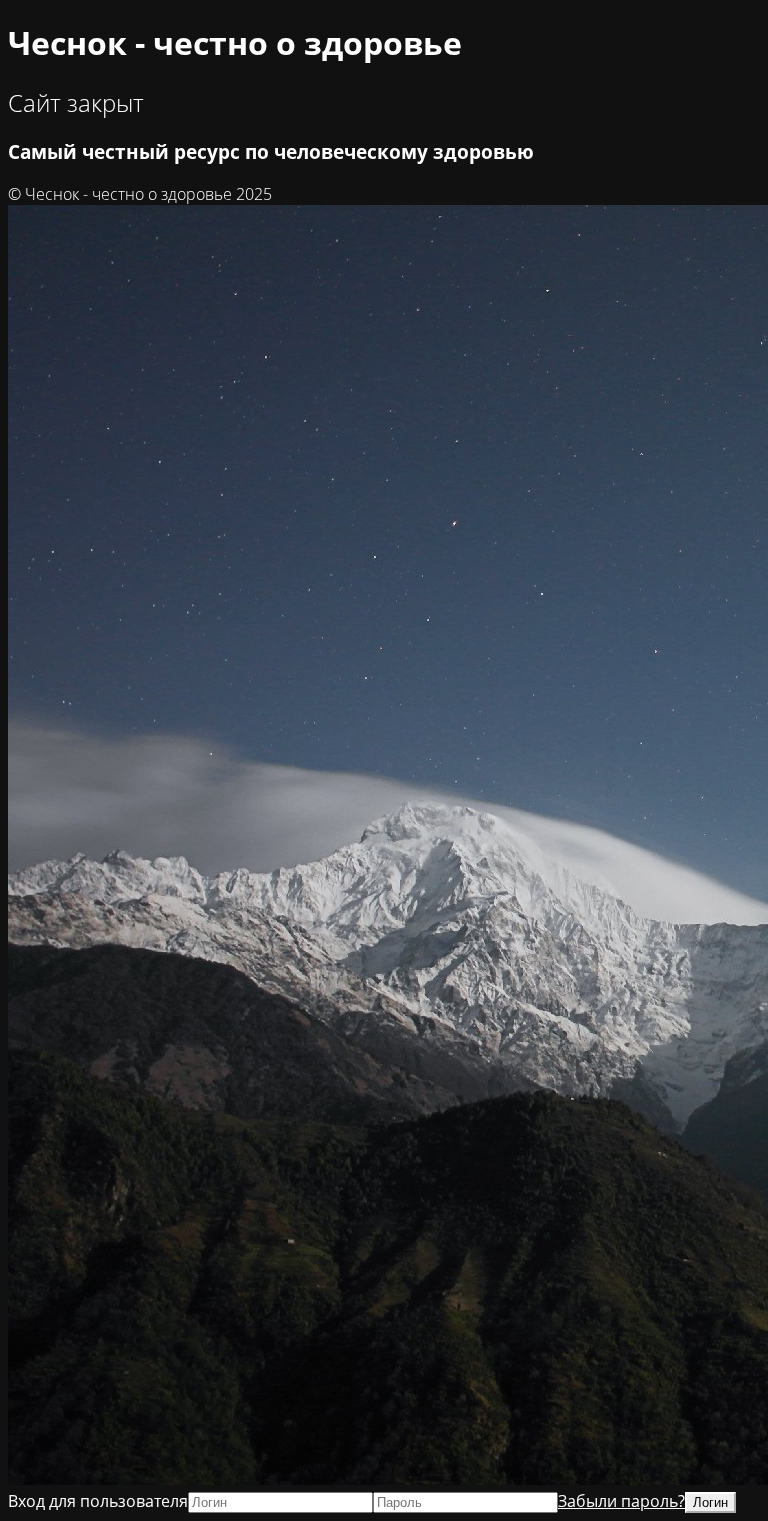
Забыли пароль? (621, 1501)
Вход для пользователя (98, 1501)
